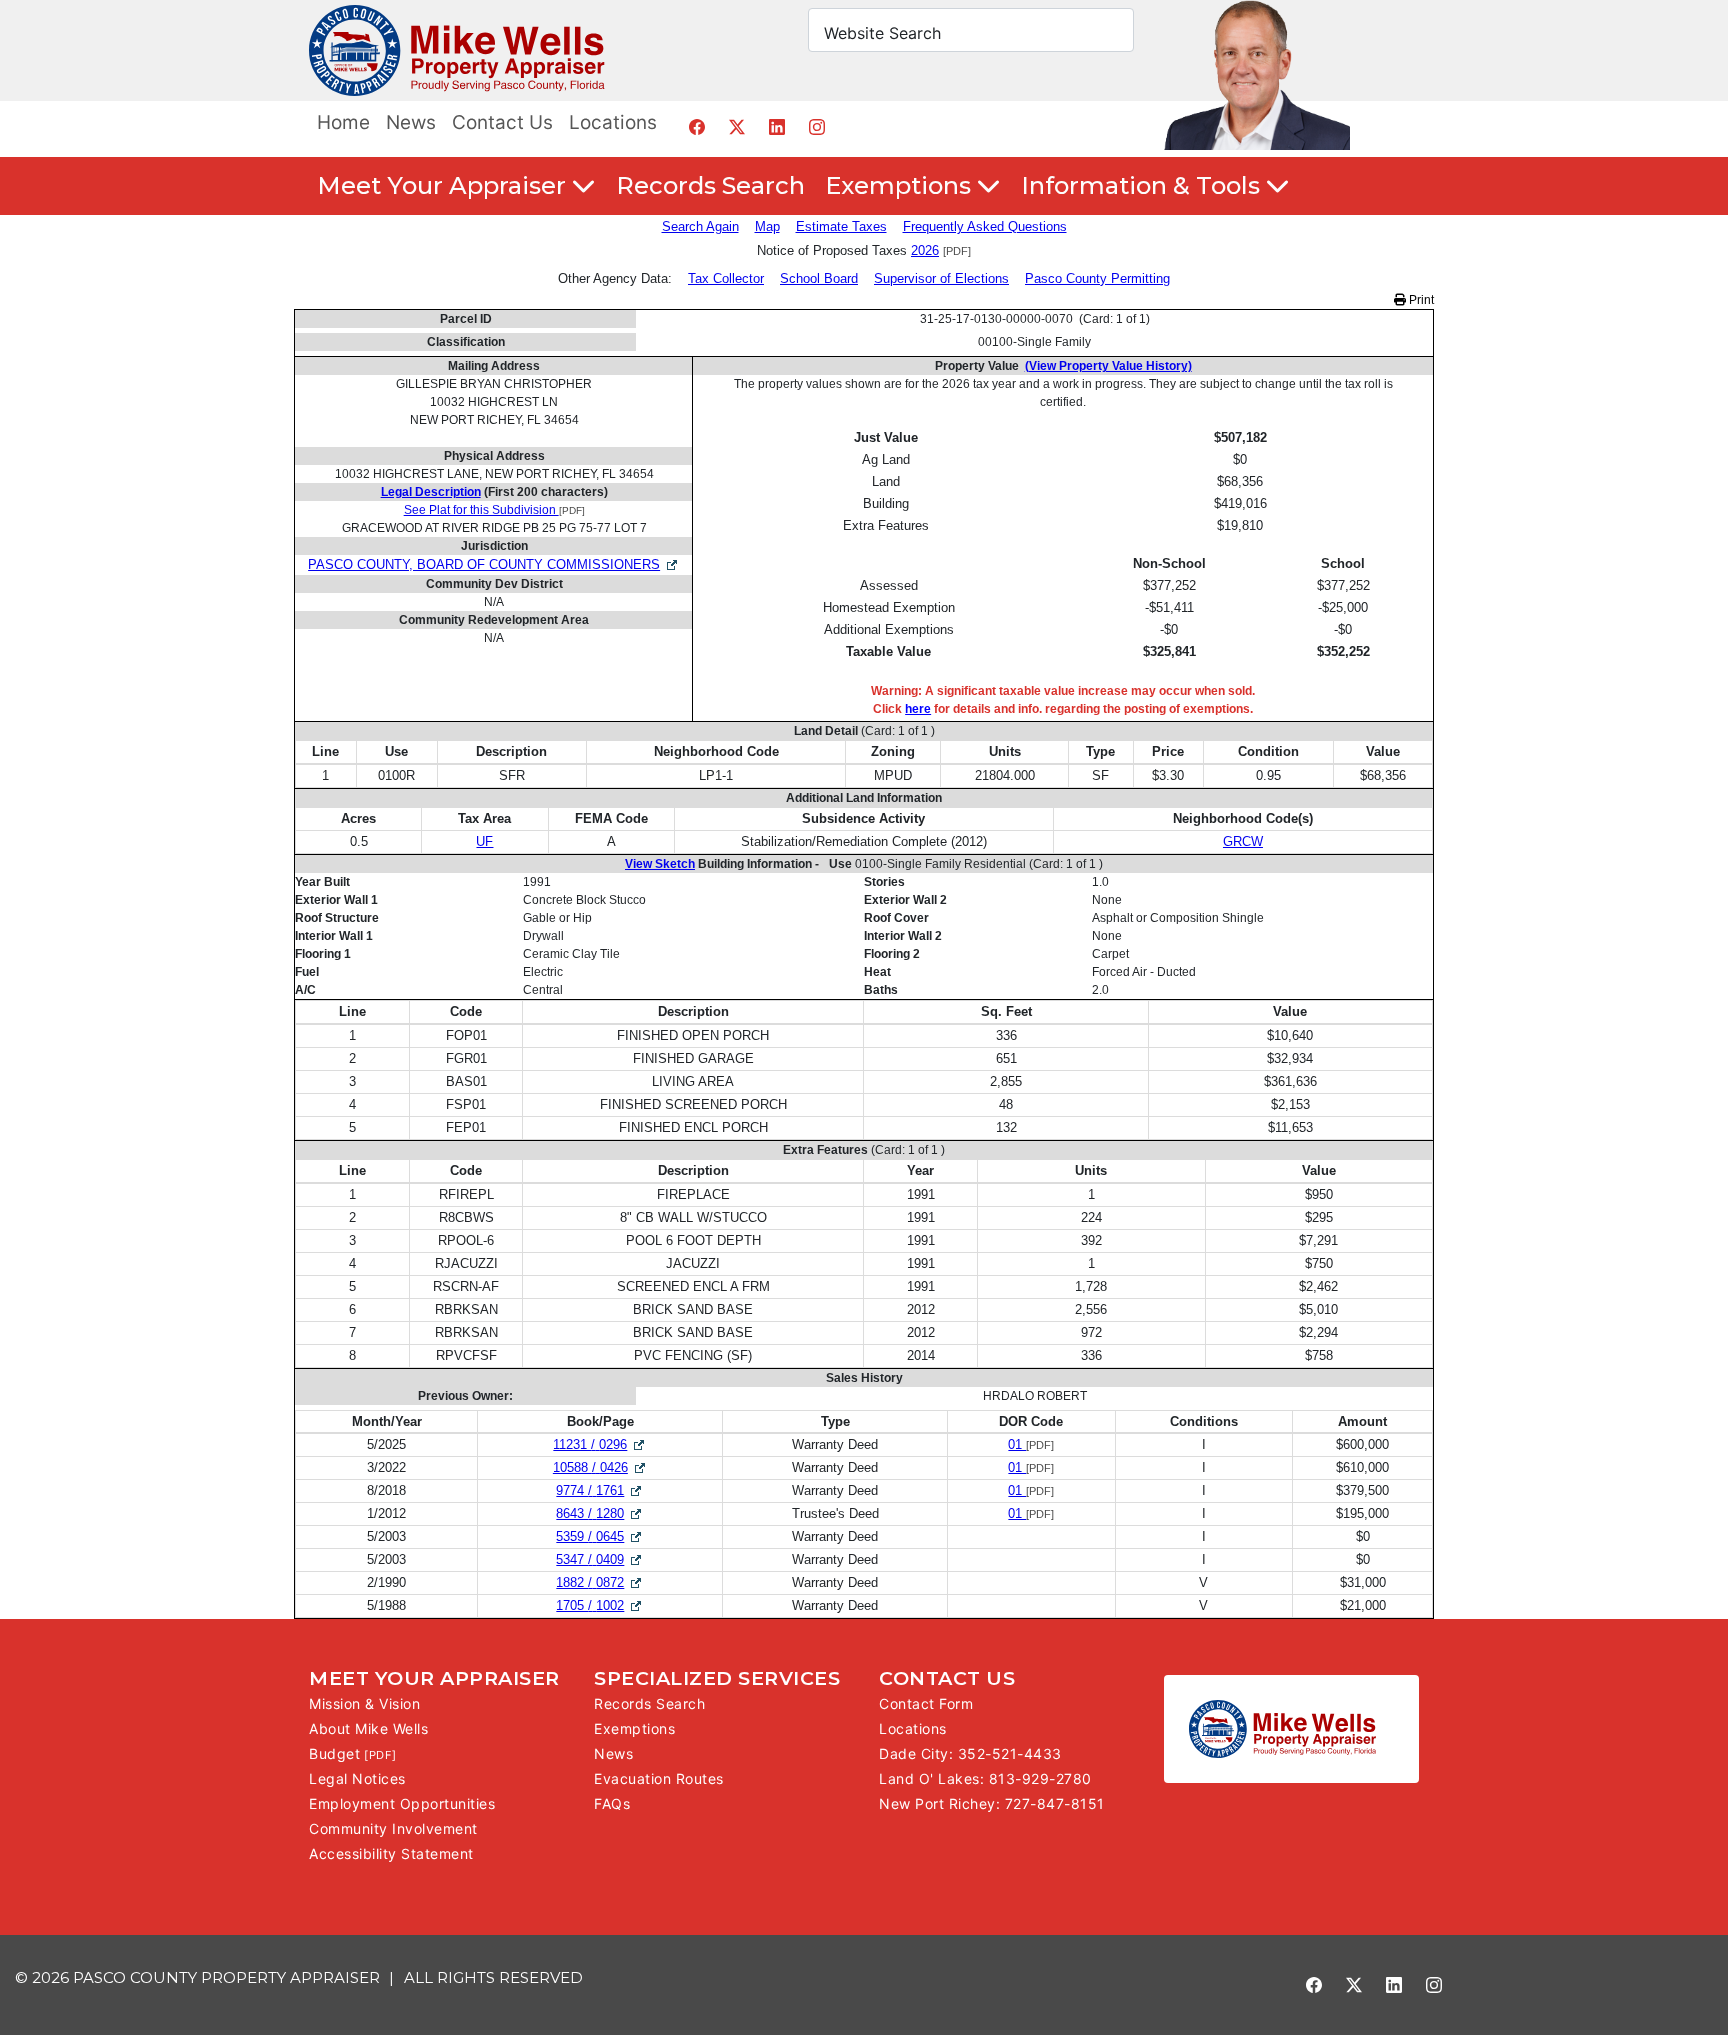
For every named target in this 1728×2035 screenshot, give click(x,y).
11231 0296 (600, 1444)
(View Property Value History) (1108, 366)
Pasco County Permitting (1097, 278)
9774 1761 (600, 1490)
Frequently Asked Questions (985, 226)
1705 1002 (600, 1605)
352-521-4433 (1010, 1753)
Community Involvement (393, 1828)
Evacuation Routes (659, 1778)
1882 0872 (600, 1582)
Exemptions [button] (901, 185)
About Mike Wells (368, 1728)
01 (1017, 1444)
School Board (819, 278)
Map (767, 226)
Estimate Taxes (841, 226)
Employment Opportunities (402, 1803)
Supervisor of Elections (941, 278)
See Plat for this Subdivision (481, 510)
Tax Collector (726, 278)
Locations (613, 122)
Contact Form (926, 1703)
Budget (334, 1753)
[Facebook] (696, 126)
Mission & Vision (364, 1703)
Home (343, 122)
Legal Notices (357, 1778)
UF (484, 841)
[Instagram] (816, 126)
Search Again (700, 226)
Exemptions (634, 1728)
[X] (736, 126)
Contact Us (502, 122)
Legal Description (431, 492)
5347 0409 (600, 1559)
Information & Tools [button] (1143, 185)
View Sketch (660, 864)
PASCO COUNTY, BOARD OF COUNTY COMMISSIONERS (484, 564)
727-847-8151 (1055, 1803)
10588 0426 (600, 1467)
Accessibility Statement (391, 1853)
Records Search (710, 185)
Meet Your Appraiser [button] (444, 185)
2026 (925, 250)
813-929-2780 (1040, 1778)
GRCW (1243, 841)
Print (1420, 300)
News (411, 122)
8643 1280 (600, 1513)
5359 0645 (600, 1536)
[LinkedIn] (776, 126)
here (918, 709)
